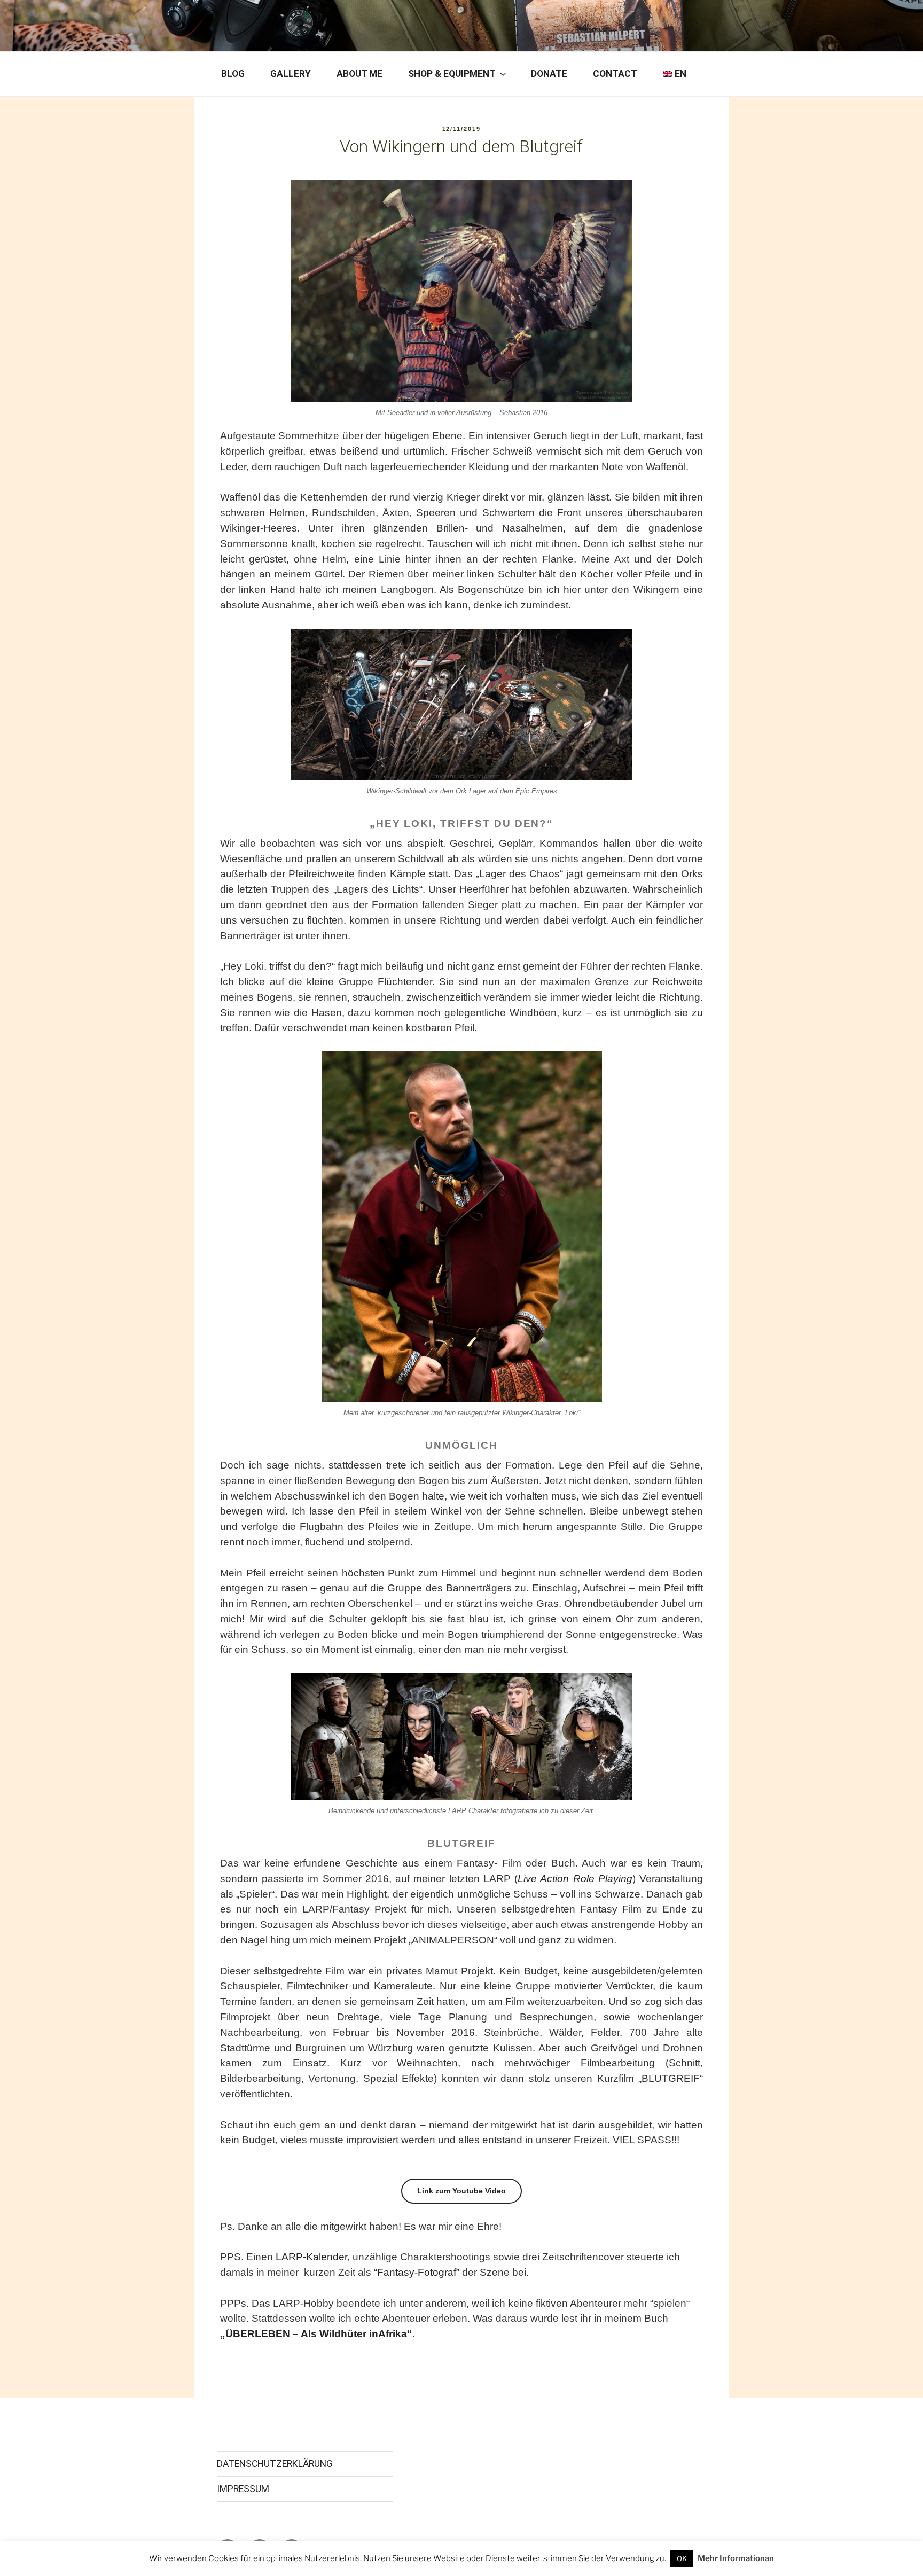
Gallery (291, 74)
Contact (615, 74)
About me (359, 74)
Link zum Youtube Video (461, 2191)
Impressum (243, 2489)
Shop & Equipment (452, 74)
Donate (549, 74)
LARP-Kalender (311, 2257)
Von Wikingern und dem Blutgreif (461, 146)
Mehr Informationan (736, 2558)
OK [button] (682, 2558)
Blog (233, 74)
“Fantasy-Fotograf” (417, 2272)
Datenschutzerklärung (275, 2464)
